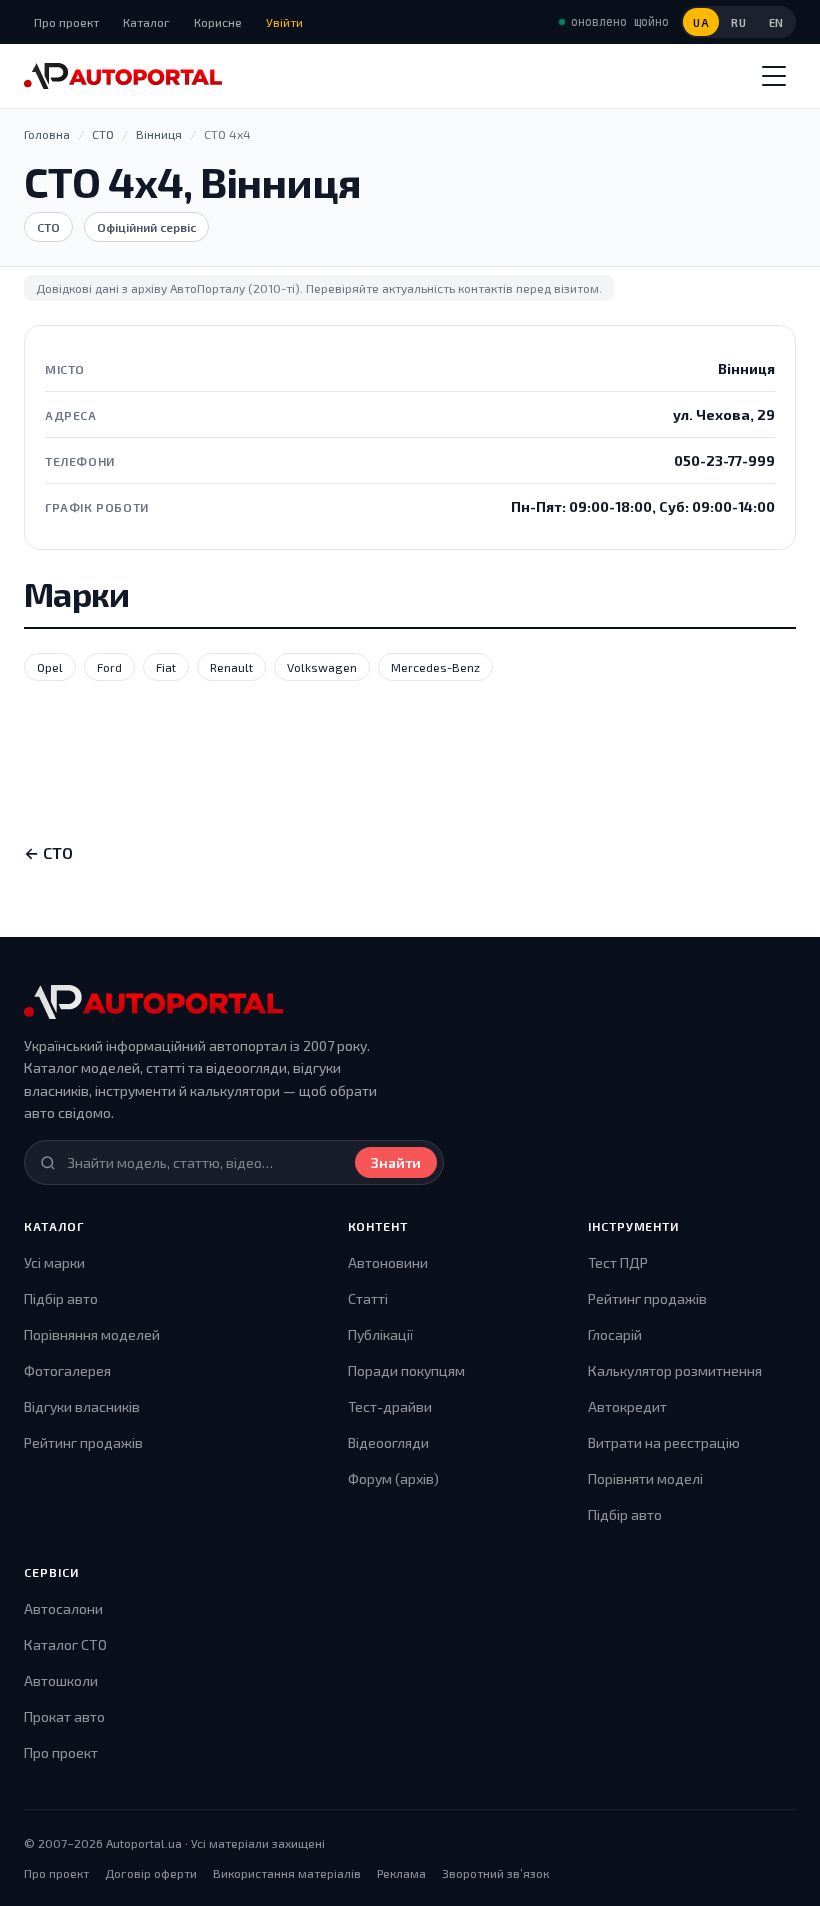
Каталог (146, 22)
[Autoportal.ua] (123, 76)
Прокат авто (64, 1716)
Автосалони (63, 1608)
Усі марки (54, 1262)
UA (701, 22)
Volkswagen (322, 667)
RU (738, 22)
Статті (368, 1298)
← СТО (48, 852)
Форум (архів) (393, 1478)
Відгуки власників (82, 1406)
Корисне (218, 22)
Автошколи (61, 1680)
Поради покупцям (406, 1370)
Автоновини (388, 1262)
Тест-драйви (390, 1406)
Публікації (380, 1334)
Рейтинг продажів (83, 1442)
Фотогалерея (67, 1370)
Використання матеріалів (287, 1873)
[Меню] (774, 76)
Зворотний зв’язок (495, 1873)
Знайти (396, 1162)
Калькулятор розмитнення (675, 1370)
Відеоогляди (388, 1442)
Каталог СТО (65, 1644)
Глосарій (615, 1334)
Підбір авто (61, 1298)
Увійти (284, 22)
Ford (109, 667)
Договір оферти (151, 1873)
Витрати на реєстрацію (664, 1442)
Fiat (166, 667)
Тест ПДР (618, 1262)
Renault (231, 667)
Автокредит (627, 1406)
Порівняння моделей (92, 1334)
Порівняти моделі (645, 1478)
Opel (50, 667)
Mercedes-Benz (435, 667)
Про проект (66, 22)
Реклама (401, 1873)
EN (776, 22)
